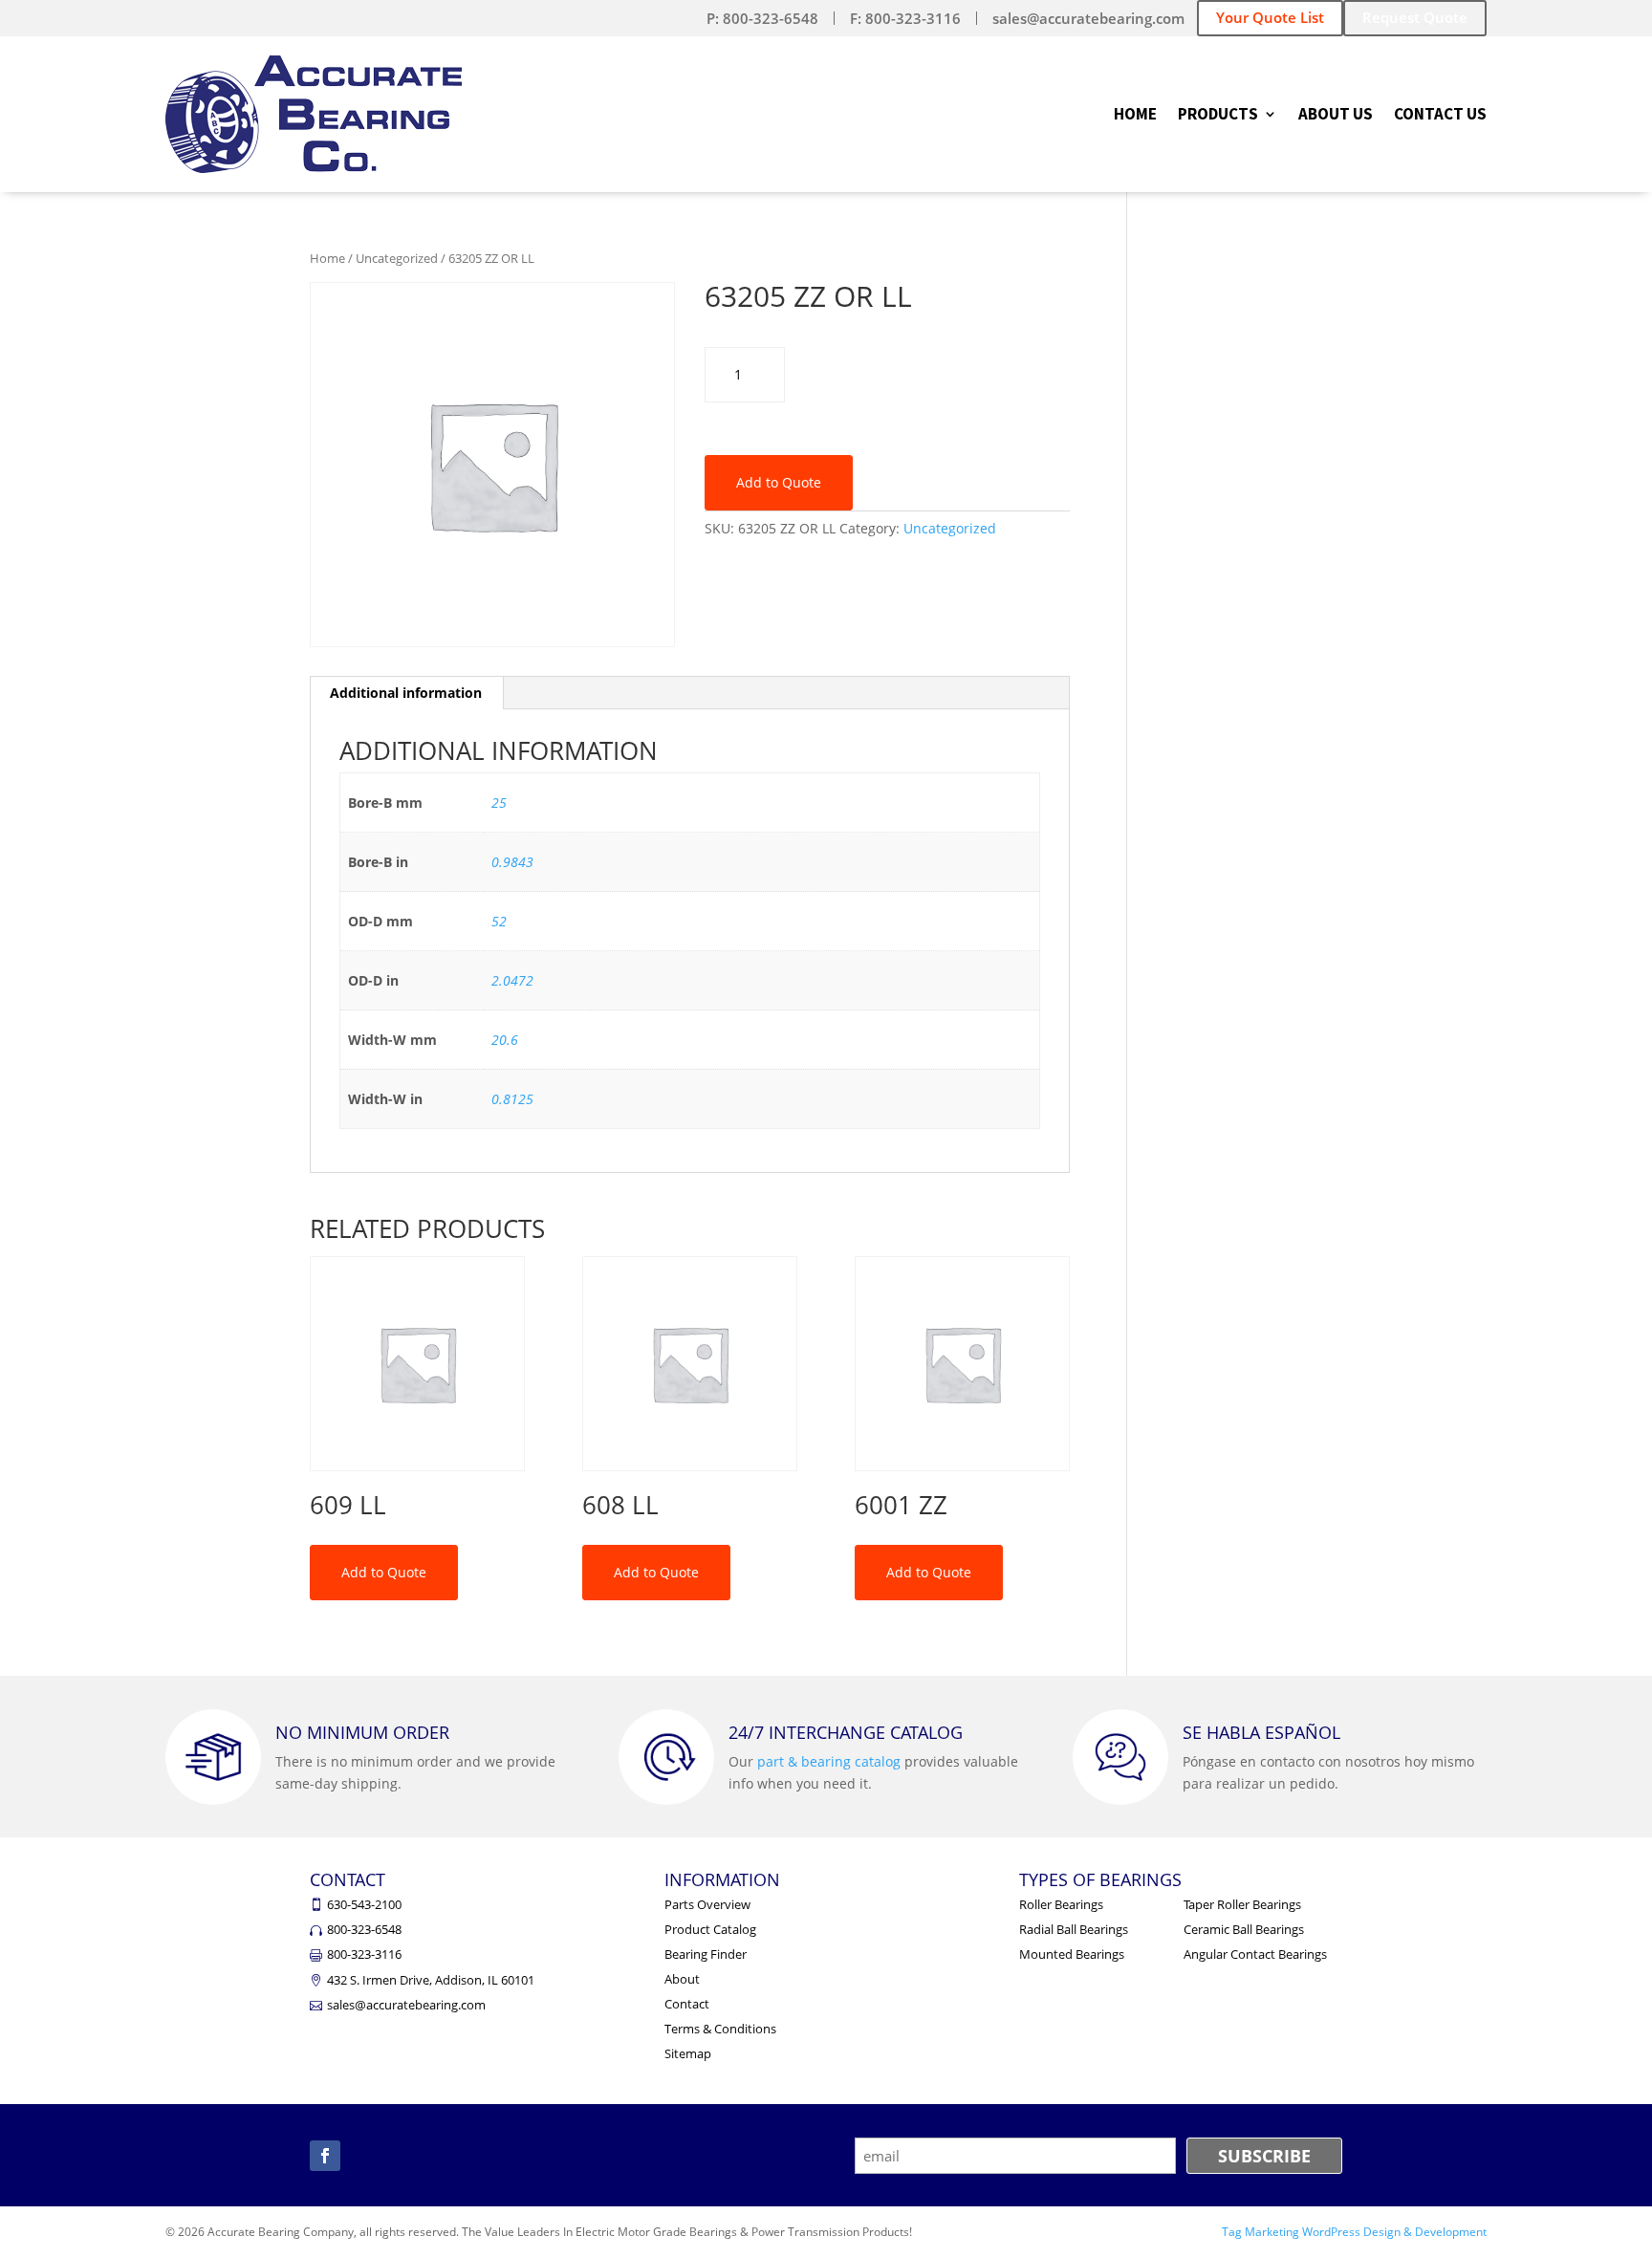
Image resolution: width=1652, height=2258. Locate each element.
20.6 (505, 1040)
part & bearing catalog (829, 1761)
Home (1135, 116)
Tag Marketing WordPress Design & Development (1354, 2232)
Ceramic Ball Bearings (1244, 1929)
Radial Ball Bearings (1074, 1929)
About (682, 1979)
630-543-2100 (364, 1904)
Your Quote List (1270, 17)
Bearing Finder (706, 1954)
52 (499, 921)
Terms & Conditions (720, 2029)
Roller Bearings (1061, 1904)
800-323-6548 (364, 1929)
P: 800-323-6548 (762, 18)
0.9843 (512, 862)
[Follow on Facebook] (325, 2156)
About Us (1336, 116)
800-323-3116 (364, 1954)
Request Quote (1415, 17)
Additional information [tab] (406, 693)
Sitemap (688, 2053)
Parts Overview (707, 1904)
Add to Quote (779, 482)
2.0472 (512, 980)
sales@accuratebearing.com (1088, 18)
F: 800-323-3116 (905, 18)
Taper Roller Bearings (1242, 1904)
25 (499, 803)
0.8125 (512, 1099)
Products (1218, 116)
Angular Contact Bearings (1255, 1954)
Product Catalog (710, 1929)
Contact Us (1440, 116)
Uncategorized (397, 258)
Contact (687, 2004)
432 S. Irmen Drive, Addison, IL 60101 (431, 1980)
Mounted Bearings (1072, 1954)
